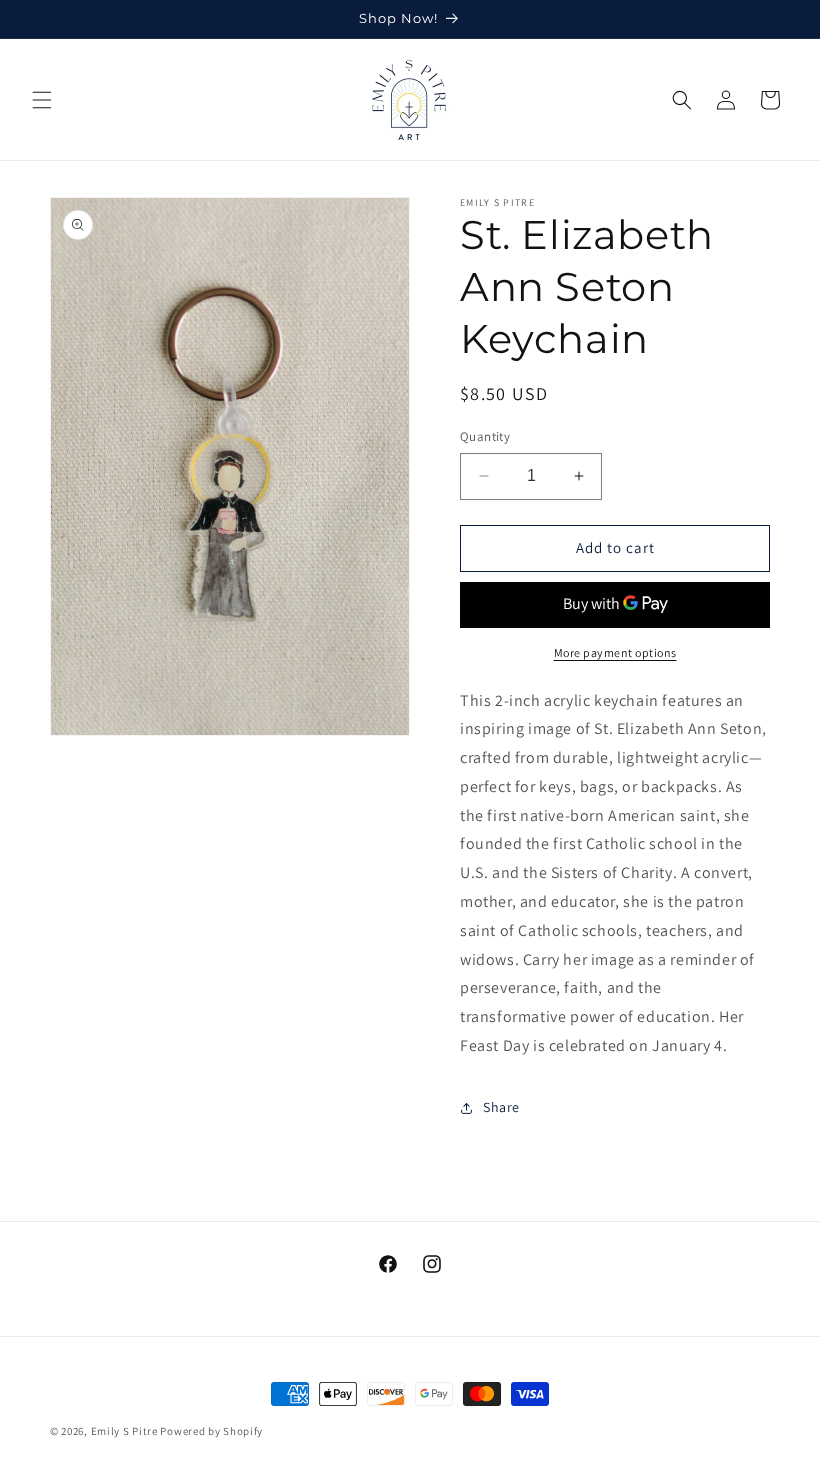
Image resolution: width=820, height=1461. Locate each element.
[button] (42, 100)
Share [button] (501, 1107)
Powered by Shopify (211, 1431)
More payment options (615, 652)
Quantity (485, 436)
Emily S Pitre (124, 1431)
